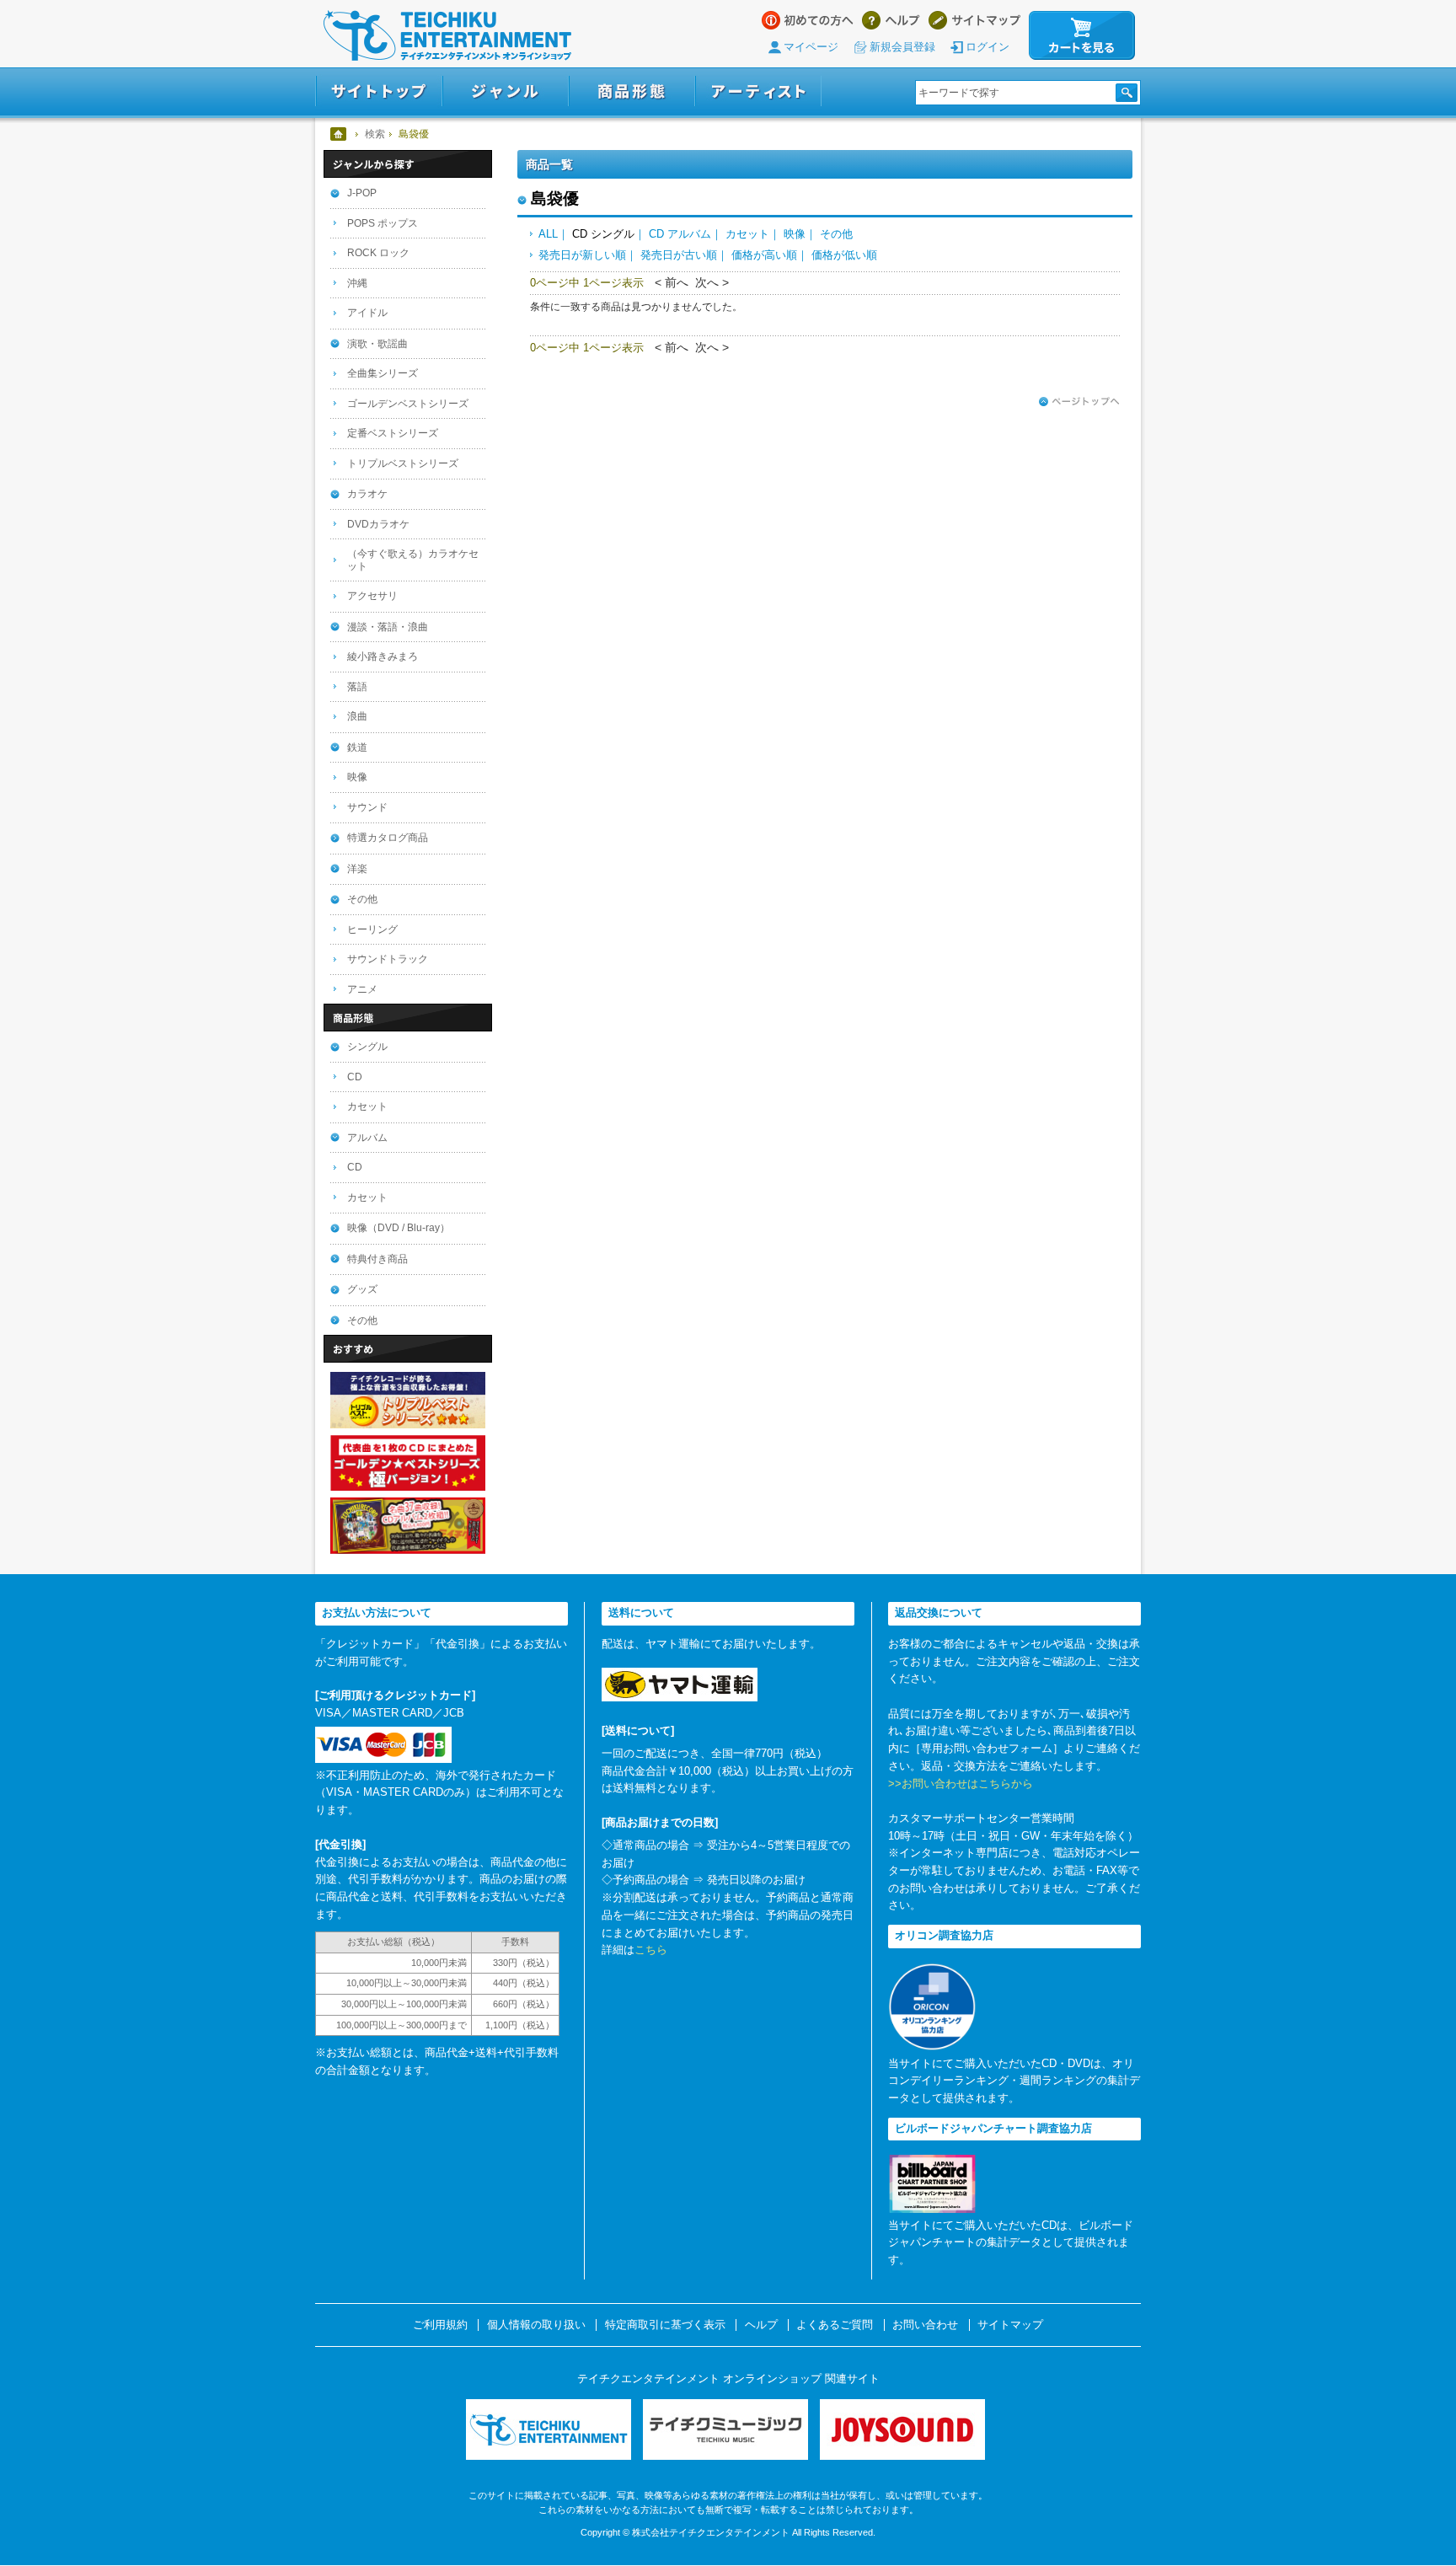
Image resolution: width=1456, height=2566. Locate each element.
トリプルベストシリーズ (403, 463)
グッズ (362, 1289)
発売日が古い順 (679, 255)
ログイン (988, 47)
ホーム (339, 134)
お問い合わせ (925, 2325)
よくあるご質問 (835, 2325)
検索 (375, 134)
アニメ (362, 989)
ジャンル (506, 91)
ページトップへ (1079, 402)
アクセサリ (372, 596)
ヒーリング (372, 929)
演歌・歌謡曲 (377, 344)
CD (355, 1077)
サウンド (367, 807)
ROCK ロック (378, 253)
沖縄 (357, 283)
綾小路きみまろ (383, 656)
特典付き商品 (377, 1259)
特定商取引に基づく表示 (665, 2325)
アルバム (367, 1138)
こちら (651, 1950)
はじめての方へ (808, 20)
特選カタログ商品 (388, 838)
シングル (367, 1047)
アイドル (367, 313)
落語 (357, 687)
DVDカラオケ (378, 524)
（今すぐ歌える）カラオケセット (413, 560)
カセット (747, 234)
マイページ (811, 47)
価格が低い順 (844, 255)
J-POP (362, 193)
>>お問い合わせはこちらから (961, 1784)
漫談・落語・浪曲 (388, 627)
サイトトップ (379, 91)
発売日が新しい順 (582, 255)
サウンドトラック (388, 959)
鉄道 (357, 747)
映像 (795, 234)
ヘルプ (891, 20)
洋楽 (357, 869)
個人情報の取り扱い (536, 2325)
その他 (836, 234)
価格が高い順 (764, 255)
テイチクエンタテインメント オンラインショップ (447, 35)
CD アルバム (680, 234)
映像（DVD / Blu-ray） (399, 1228)
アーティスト (758, 91)
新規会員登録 (902, 47)
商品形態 (632, 91)
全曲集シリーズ (383, 373)
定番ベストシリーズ (393, 433)
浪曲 (357, 716)
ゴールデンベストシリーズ (408, 404)
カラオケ (367, 494)
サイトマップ (974, 20)
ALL (548, 234)
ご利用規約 (440, 2325)
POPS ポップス (383, 223)
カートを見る (1082, 35)
